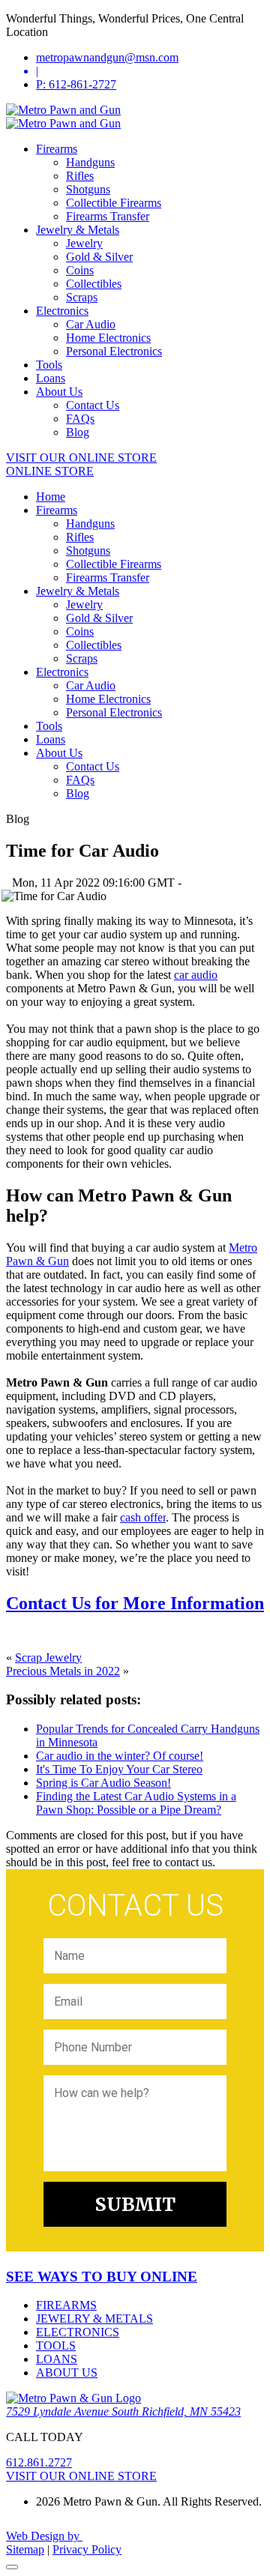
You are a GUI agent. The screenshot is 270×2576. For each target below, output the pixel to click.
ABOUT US (67, 2373)
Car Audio (91, 324)
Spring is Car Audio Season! (103, 1783)
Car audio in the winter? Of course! (120, 1756)
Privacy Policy (87, 2549)
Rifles (80, 176)
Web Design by (44, 2536)
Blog (78, 432)
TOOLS (56, 2346)
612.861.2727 (39, 2462)
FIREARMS (66, 2305)
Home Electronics (108, 338)
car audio (196, 975)
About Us (59, 392)
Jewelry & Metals (78, 230)
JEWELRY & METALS (94, 2319)
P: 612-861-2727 (76, 84)
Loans (51, 378)
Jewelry (84, 243)
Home (51, 497)
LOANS (57, 2359)
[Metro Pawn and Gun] (63, 110)
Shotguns (88, 189)
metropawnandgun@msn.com (107, 57)
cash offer (143, 1517)
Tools (49, 365)
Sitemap (25, 2549)
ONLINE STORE (50, 471)
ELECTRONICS (78, 2332)
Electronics (62, 311)
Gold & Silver (99, 257)
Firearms (57, 149)
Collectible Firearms (114, 203)
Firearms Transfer (108, 216)
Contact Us (93, 405)
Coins (80, 270)
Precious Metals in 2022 (63, 1671)
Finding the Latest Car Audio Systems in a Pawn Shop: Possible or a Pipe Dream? (136, 1803)
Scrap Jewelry (48, 1657)
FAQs (80, 419)
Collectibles (94, 284)
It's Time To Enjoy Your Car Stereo (119, 1769)
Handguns (90, 162)
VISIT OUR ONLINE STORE (81, 458)
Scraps (82, 297)
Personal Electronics (114, 351)
